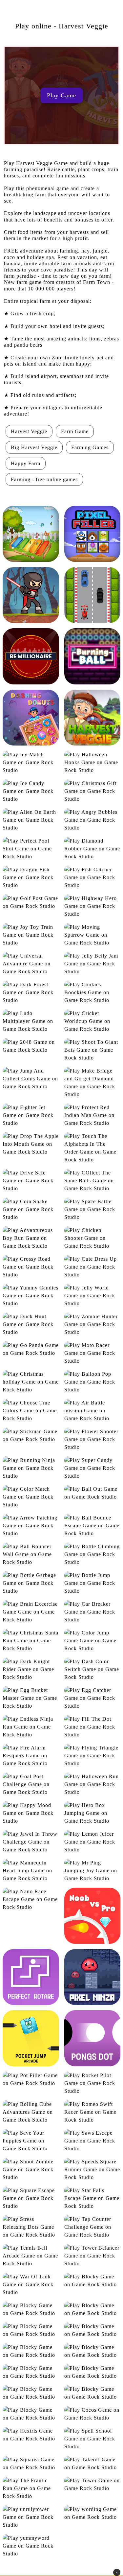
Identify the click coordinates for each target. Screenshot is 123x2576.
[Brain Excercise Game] (31, 1612)
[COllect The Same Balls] (92, 1181)
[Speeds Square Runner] (92, 2170)
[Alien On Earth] (31, 820)
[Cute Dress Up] (92, 1267)
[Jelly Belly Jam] (92, 964)
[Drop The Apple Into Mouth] (31, 1144)
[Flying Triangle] (92, 1756)
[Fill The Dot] (92, 1727)
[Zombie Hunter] (92, 1324)
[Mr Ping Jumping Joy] (92, 1871)
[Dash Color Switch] (92, 1669)
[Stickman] (31, 1436)
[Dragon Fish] (31, 878)
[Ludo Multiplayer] (31, 1021)
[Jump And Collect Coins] (31, 1079)
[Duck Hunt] (31, 1324)
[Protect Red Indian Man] (92, 1115)
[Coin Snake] (31, 1209)
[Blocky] (92, 2281)
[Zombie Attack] (31, 595)
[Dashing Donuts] (31, 718)
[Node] (92, 2393)
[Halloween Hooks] (92, 763)
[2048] (31, 1046)
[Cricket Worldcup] (92, 1021)
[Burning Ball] (92, 656)
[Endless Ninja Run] (31, 1727)
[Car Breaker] (92, 1612)
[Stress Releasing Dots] (31, 2227)
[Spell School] (92, 2439)
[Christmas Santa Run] (31, 1641)
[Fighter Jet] (31, 1115)
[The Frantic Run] (31, 2488)
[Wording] (92, 2513)
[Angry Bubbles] (92, 820)
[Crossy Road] (31, 1267)
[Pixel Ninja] (92, 1977)
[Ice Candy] (31, 791)
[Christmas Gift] (92, 791)
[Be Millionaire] (31, 656)
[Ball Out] (92, 1493)
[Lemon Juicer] (92, 1842)
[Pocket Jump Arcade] (31, 2038)
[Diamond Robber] (92, 849)
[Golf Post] (31, 902)
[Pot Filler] (31, 2079)
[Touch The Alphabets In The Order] (92, 1148)
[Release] (31, 2414)
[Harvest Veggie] (92, 718)
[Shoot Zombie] (31, 2170)
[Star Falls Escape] (92, 2198)
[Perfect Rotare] (31, 1977)
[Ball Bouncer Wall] (31, 1554)
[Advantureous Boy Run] (31, 1238)
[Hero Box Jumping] (92, 1813)
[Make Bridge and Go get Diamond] (92, 1083)
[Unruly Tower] (31, 2517)
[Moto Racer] (92, 1353)
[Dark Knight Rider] (31, 1669)
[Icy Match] (31, 763)
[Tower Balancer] (92, 2256)
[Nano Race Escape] (31, 1899)
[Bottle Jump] (92, 1583)
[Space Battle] (92, 1209)
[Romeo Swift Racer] (92, 2112)
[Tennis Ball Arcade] (31, 2256)
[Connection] (31, 2309)
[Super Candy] (92, 1468)
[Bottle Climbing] (92, 1554)
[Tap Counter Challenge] (92, 2227)
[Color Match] (31, 1497)
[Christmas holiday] (31, 1382)
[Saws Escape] (92, 2141)
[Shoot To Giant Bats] (92, 1050)
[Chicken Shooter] (92, 1238)
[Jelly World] (92, 1296)
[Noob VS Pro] (92, 1916)
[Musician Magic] (31, 534)
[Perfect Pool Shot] (31, 849)
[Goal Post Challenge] (31, 1784)
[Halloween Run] (92, 1784)
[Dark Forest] (31, 993)
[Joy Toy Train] (31, 935)
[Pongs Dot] (92, 2038)
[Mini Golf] (31, 2393)
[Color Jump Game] (92, 1641)
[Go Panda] (31, 1349)
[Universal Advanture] (31, 964)
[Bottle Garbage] (31, 1583)
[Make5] (92, 2372)
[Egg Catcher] (92, 1698)
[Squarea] (31, 2464)
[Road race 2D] (92, 595)
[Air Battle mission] (92, 1411)
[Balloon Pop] (92, 1382)
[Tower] (92, 2485)
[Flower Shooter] (92, 1439)
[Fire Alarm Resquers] (31, 1756)
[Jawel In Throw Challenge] (31, 1842)
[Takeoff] (92, 2464)
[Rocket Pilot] (92, 2083)
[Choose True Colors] (31, 1411)
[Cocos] (92, 2414)
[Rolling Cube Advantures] (31, 2112)
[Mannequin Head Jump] (31, 1871)
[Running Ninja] (31, 1468)
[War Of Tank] (31, 2285)
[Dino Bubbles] (31, 2330)
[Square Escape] (31, 2198)
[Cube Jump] (92, 2309)
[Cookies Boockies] (92, 993)
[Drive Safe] (31, 1181)
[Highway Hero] (92, 906)
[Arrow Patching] (31, 1526)
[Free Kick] (31, 2372)
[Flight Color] (31, 2351)
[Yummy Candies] (31, 1296)
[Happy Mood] (31, 1813)
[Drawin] (92, 2330)
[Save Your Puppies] (31, 2141)
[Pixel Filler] (92, 534)
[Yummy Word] (31, 2546)
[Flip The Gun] (92, 2351)
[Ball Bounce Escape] (92, 1526)
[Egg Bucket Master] (31, 1698)
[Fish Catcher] (92, 878)
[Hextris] (31, 2435)
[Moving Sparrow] (92, 935)
